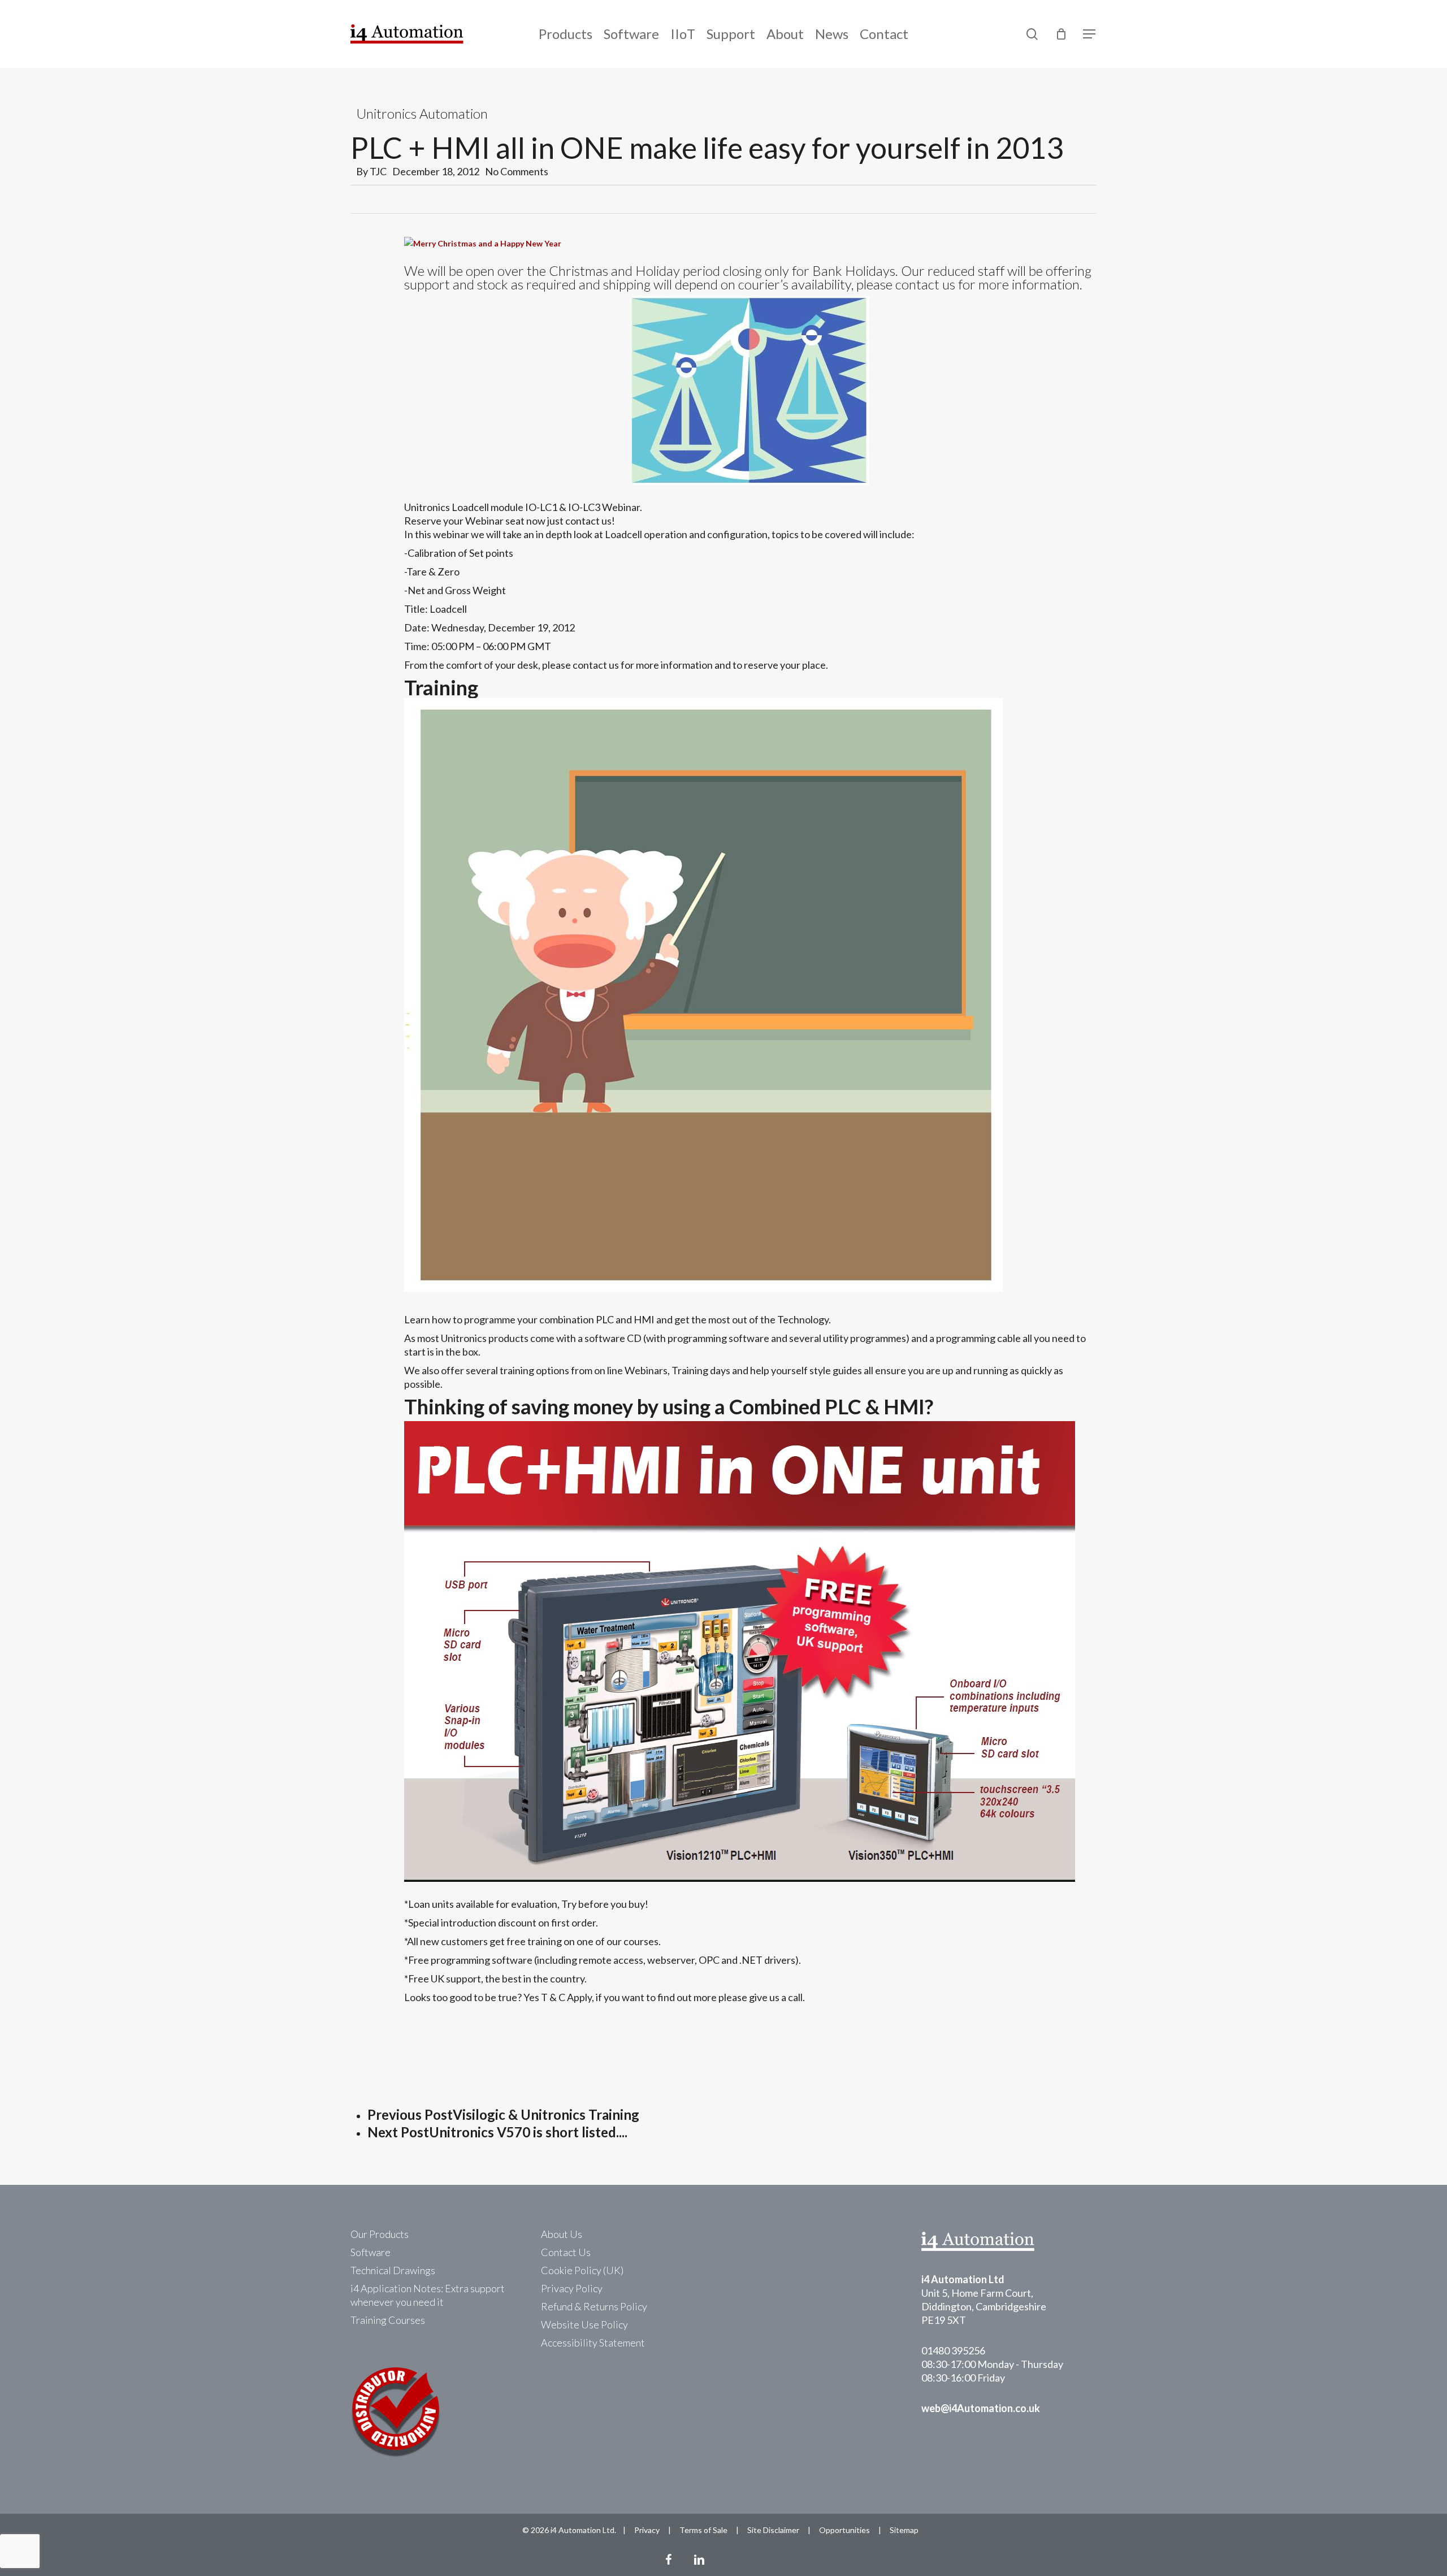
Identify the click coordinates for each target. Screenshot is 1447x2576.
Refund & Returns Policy (594, 2306)
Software (371, 2252)
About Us (562, 2234)
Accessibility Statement (593, 2343)
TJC (378, 171)
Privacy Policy (572, 2288)
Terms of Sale (703, 2530)
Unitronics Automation (422, 113)
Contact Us (566, 2252)
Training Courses (388, 2320)
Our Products (380, 2234)
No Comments (517, 171)
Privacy (647, 2530)
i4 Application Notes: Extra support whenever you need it (428, 2295)
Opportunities (844, 2530)
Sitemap (904, 2530)
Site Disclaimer (773, 2530)
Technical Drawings (393, 2270)
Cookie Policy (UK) (582, 2270)
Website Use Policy (584, 2324)
